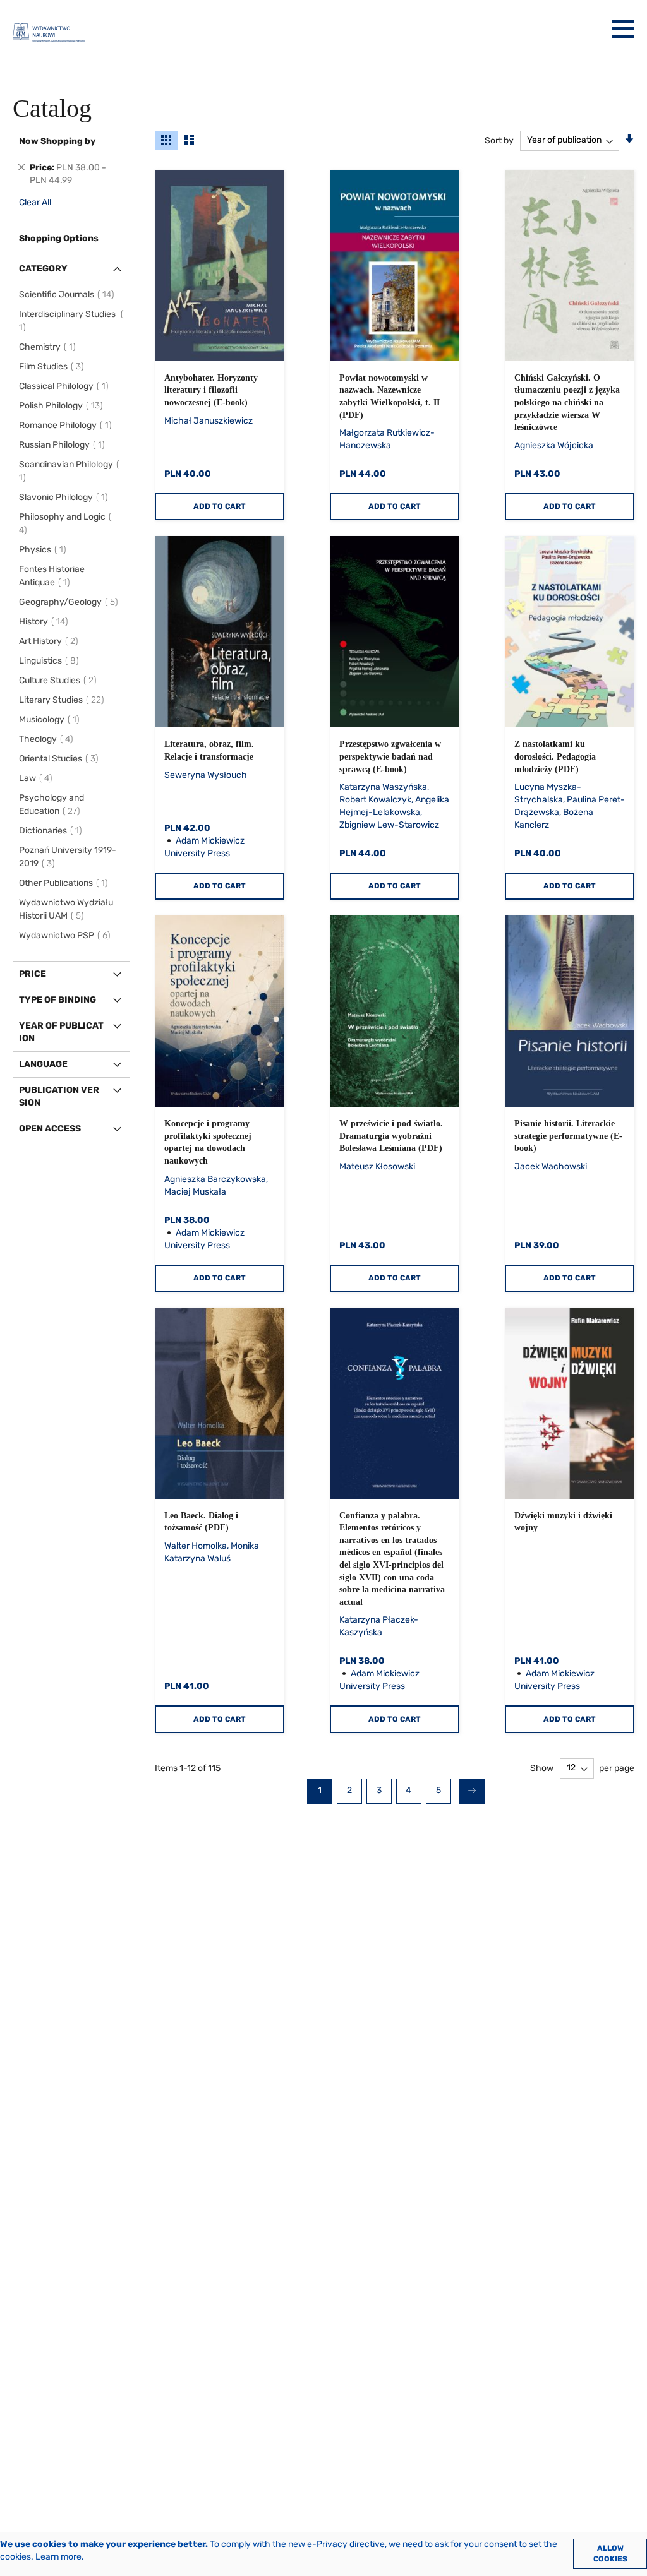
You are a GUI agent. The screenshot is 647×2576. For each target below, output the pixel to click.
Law (38, 778)
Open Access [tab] (50, 1129)
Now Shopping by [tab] (57, 141)
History (45, 622)
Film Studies (53, 367)
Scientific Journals (69, 295)
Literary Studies (63, 700)
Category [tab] (43, 269)
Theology (48, 739)
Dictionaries (52, 831)
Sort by (499, 140)
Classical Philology (66, 386)
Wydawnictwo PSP (67, 935)
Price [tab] (33, 974)
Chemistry (49, 347)
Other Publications (65, 883)
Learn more (58, 2557)
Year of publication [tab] (61, 1032)
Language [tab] (43, 1064)
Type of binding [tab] (57, 1000)
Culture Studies (60, 680)
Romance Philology (67, 425)
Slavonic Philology (65, 497)
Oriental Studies (61, 759)
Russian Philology (64, 445)
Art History (51, 641)
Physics (45, 550)
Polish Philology (63, 406)
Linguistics (51, 661)
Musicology (51, 719)
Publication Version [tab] (59, 1096)
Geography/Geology (70, 602)
